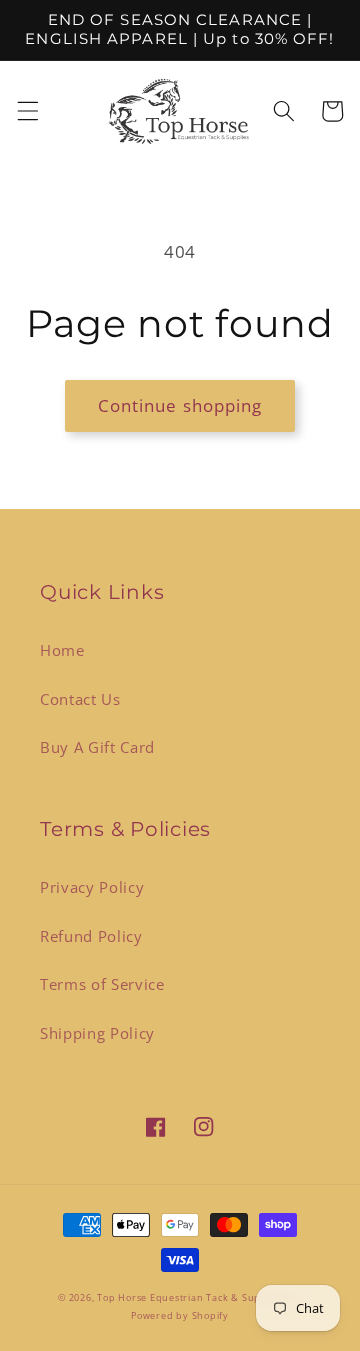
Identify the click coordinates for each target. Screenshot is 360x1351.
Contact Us (80, 699)
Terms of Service (102, 984)
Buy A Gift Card (97, 747)
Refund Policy (91, 936)
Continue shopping (180, 405)
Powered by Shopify (180, 1315)
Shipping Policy (97, 1033)
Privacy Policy (92, 887)
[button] (27, 111)
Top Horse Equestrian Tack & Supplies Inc (199, 1297)
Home (62, 650)
